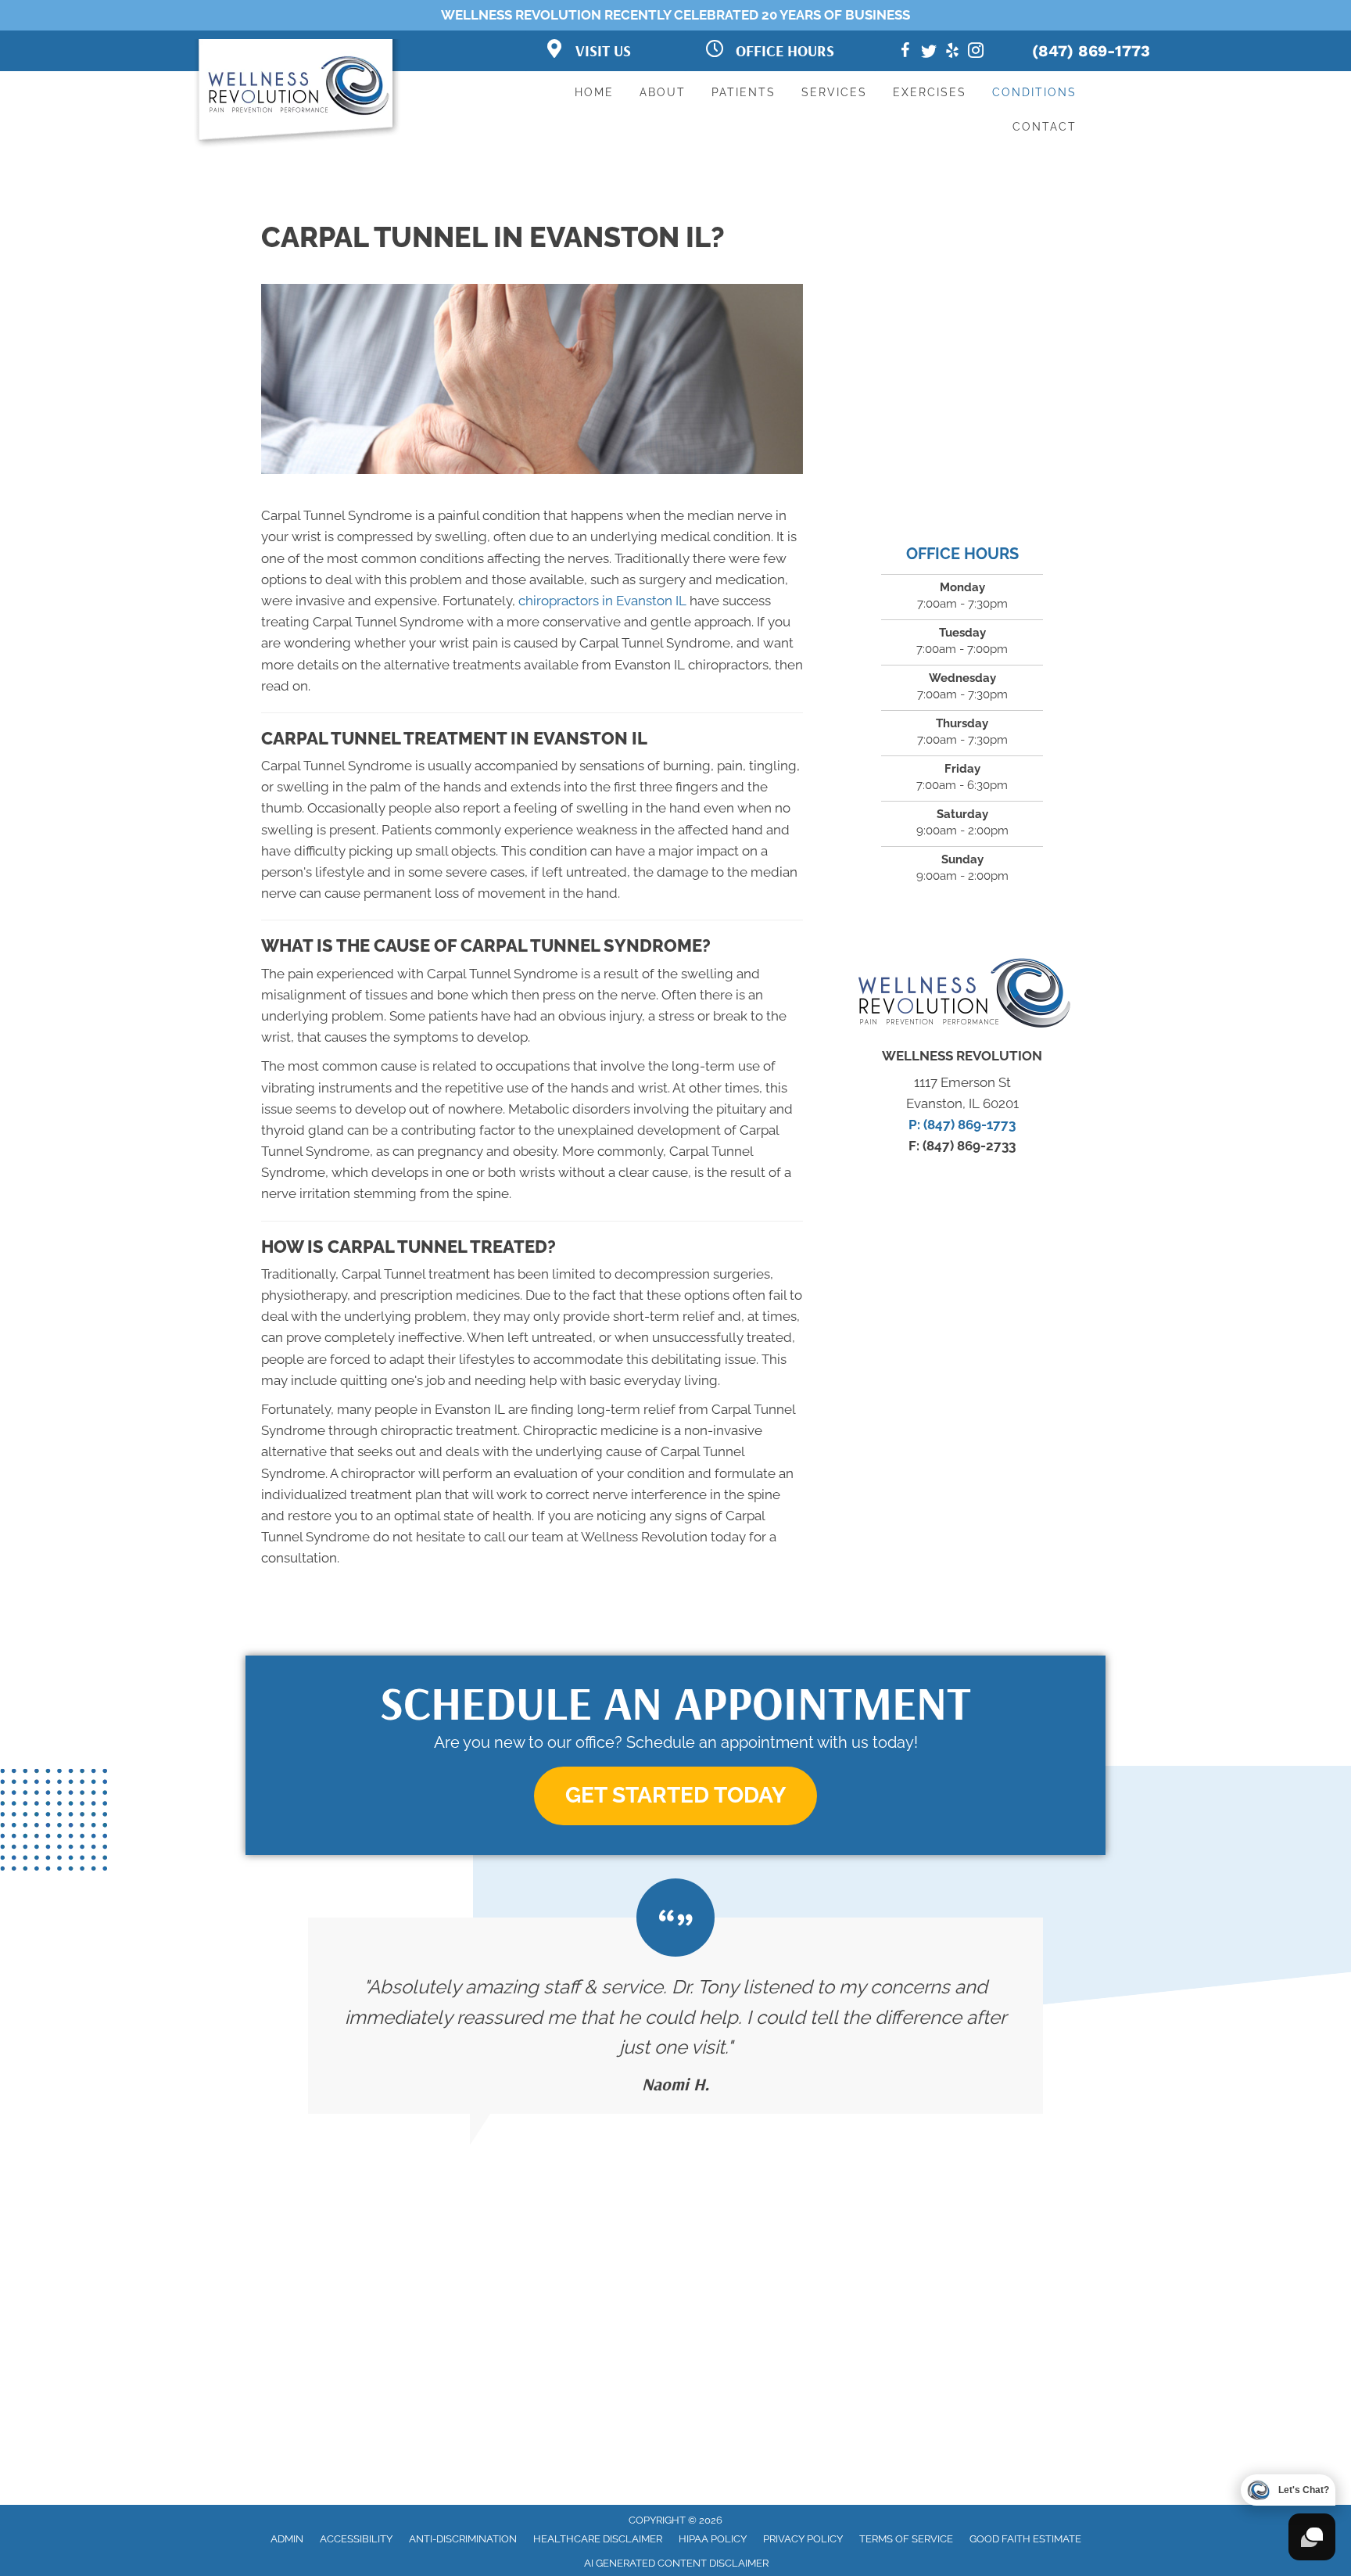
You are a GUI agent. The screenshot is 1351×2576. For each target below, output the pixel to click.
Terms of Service (906, 2539)
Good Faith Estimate (1025, 2539)
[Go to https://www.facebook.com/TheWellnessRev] (905, 53)
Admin (287, 2539)
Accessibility (356, 2539)
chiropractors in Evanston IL (602, 601)
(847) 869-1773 (1091, 51)
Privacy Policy (803, 2539)
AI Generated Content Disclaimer (676, 2563)
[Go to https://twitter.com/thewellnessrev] (929, 53)
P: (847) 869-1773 (962, 1125)
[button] (675, 1796)
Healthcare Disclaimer (598, 2539)
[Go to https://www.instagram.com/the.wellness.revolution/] (976, 53)
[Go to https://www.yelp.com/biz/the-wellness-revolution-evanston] (952, 53)
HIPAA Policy (713, 2539)
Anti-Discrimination (463, 2539)
